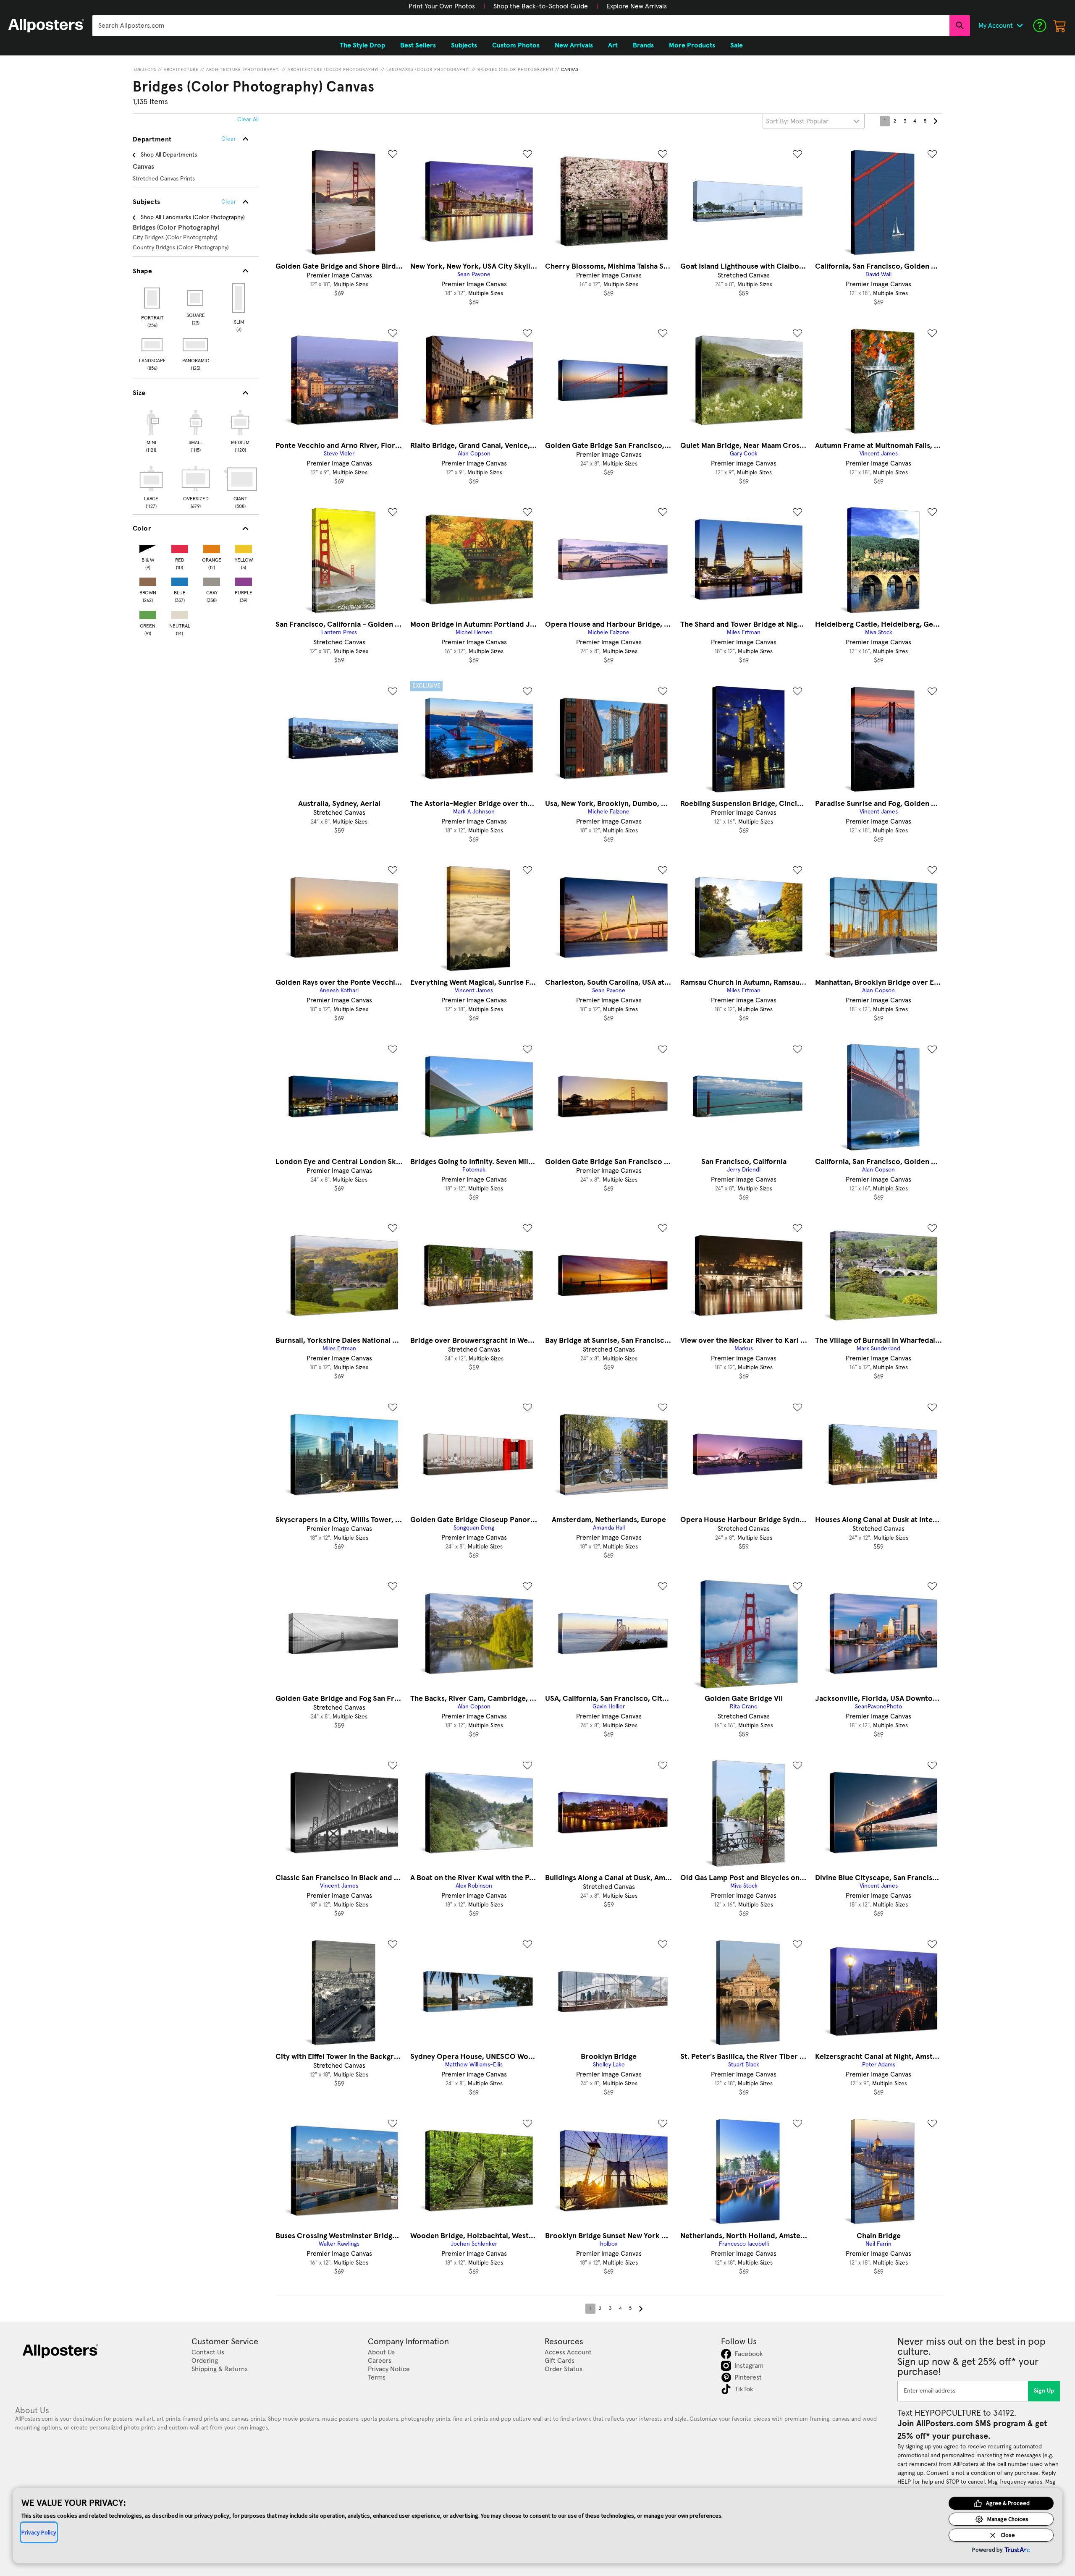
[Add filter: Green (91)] (148, 613)
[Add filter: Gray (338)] (212, 580)
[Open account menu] (1020, 26)
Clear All (248, 120)
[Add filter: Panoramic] (196, 345)
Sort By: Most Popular (797, 121)
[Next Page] (935, 121)
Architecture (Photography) (243, 70)
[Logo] (46, 26)
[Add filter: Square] (196, 298)
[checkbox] (151, 430)
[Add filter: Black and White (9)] (148, 547)
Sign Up (1044, 2391)
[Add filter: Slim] (239, 298)
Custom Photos (516, 45)
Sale (737, 45)
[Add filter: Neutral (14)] (180, 613)
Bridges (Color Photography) (515, 70)
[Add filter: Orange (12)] (212, 547)
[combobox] (521, 26)
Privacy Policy (39, 2532)
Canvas (570, 70)
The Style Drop (362, 45)
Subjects (145, 70)
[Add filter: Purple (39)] (244, 580)
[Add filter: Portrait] (153, 298)
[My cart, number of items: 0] (1060, 26)
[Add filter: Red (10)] (180, 547)
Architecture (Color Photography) (333, 70)
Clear (229, 202)
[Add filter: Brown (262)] (148, 580)
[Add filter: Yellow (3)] (244, 547)
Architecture (181, 70)
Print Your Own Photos (442, 6)
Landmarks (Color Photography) (428, 70)
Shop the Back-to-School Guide (541, 6)
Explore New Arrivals (637, 6)
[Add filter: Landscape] (153, 345)
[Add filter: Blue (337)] (180, 580)
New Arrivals (574, 45)
